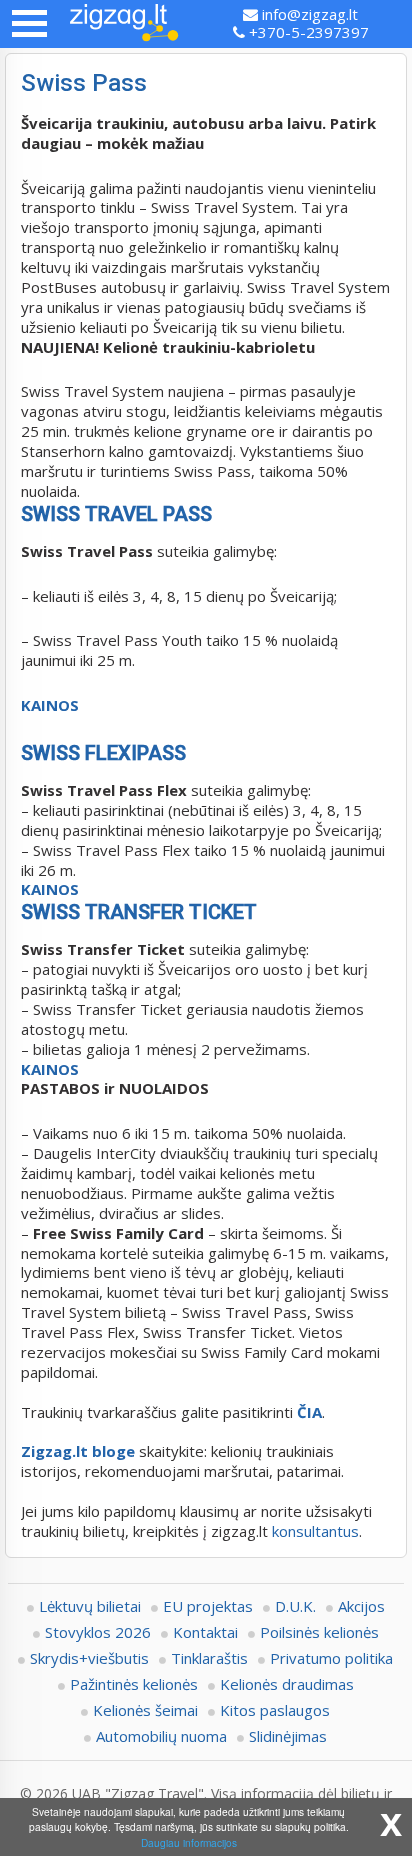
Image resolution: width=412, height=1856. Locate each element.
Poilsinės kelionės (319, 1632)
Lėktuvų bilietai (90, 1606)
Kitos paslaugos (275, 1710)
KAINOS (50, 705)
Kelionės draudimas (287, 1684)
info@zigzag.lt (308, 14)
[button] (29, 23)
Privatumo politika (331, 1658)
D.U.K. (295, 1606)
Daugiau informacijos (189, 1842)
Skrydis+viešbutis (89, 1658)
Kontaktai (205, 1632)
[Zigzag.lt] (124, 24)
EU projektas (208, 1606)
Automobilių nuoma (161, 1736)
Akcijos (361, 1606)
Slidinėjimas (288, 1736)
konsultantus (315, 1531)
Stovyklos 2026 (98, 1632)
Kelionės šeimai (145, 1710)
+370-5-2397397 (307, 32)
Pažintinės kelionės (134, 1684)
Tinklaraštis (209, 1658)
